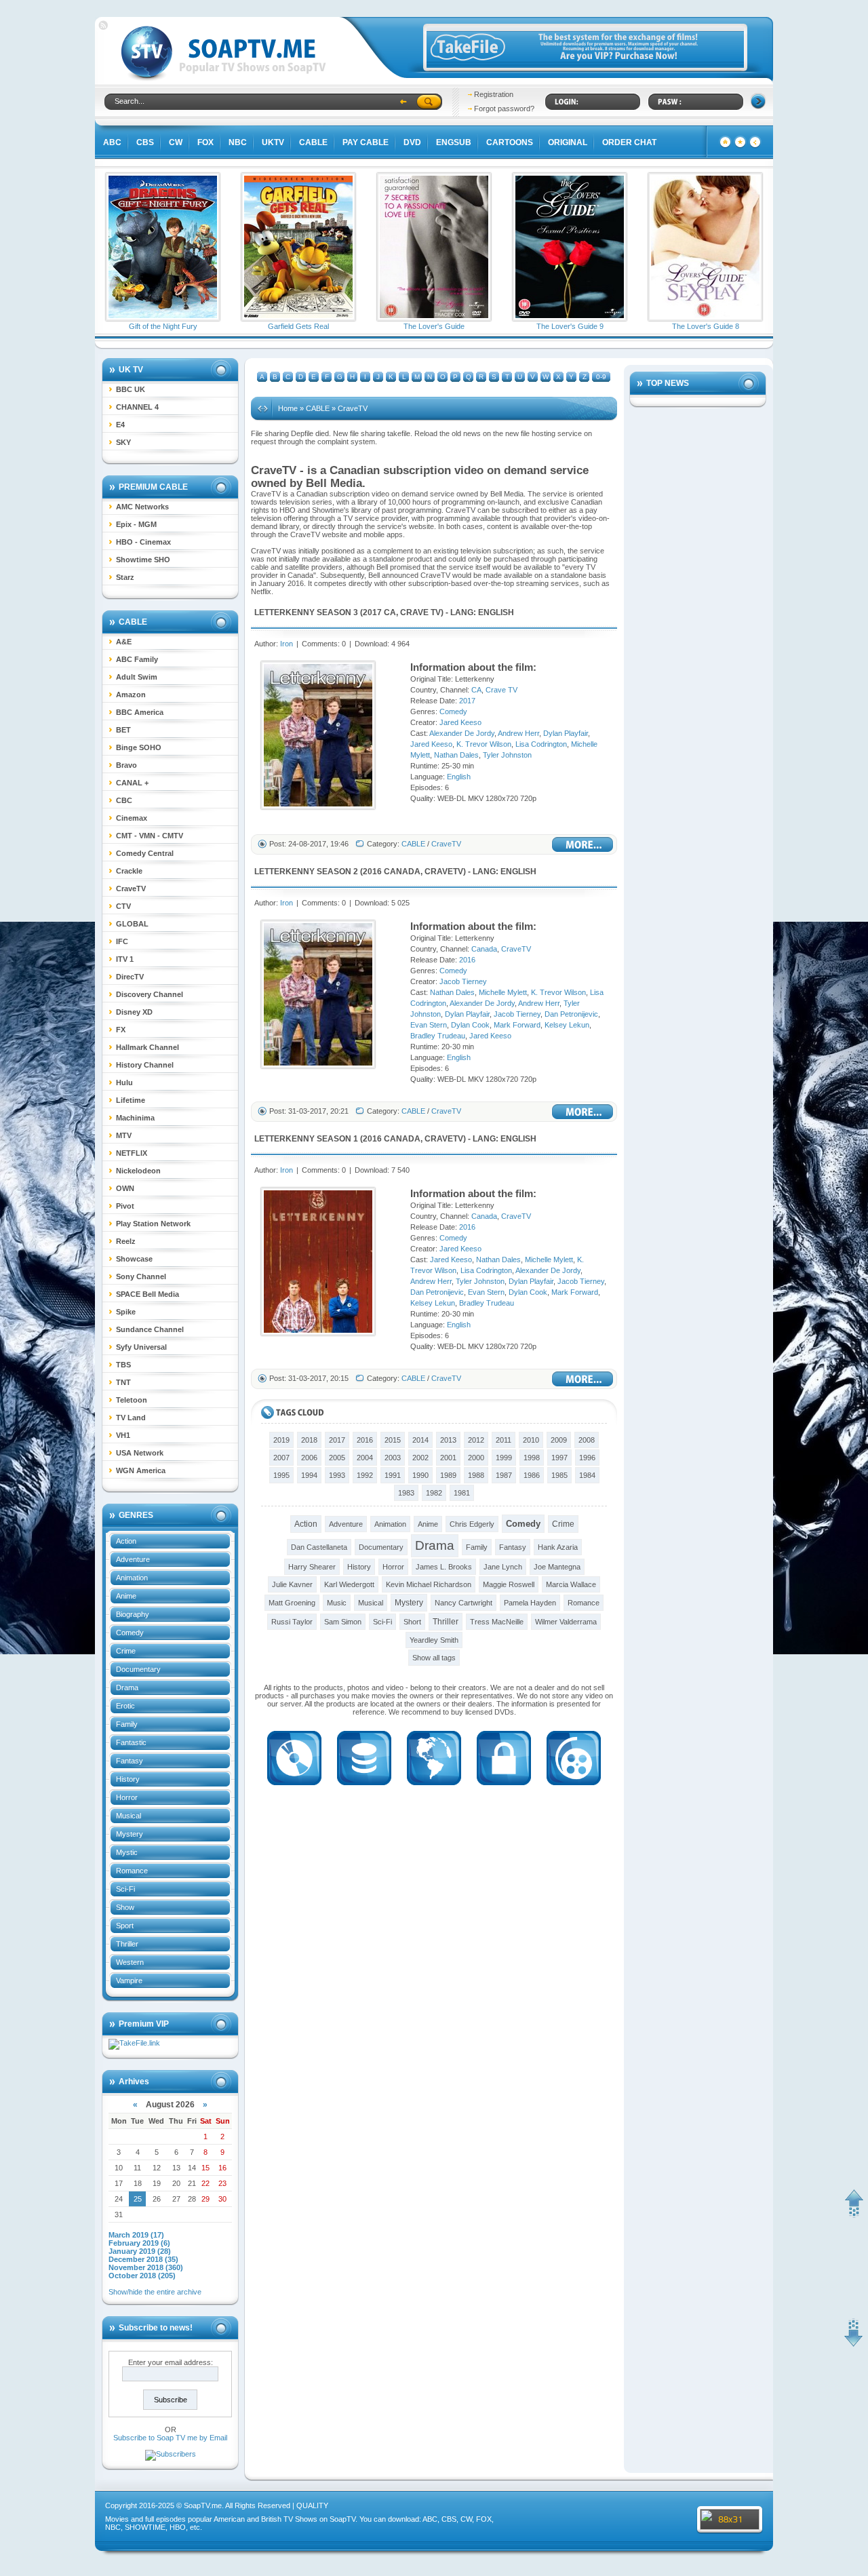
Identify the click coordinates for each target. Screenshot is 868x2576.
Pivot (125, 1206)
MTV (124, 1135)
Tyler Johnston (507, 755)
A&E (124, 642)
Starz (125, 577)
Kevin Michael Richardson (429, 1584)
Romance (132, 1871)
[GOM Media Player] (574, 1789)
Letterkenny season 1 (306, 1139)
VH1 (123, 1435)
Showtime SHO (143, 560)
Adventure (133, 1559)
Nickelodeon (138, 1171)
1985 (559, 1475)
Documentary (138, 1669)
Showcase (134, 1259)
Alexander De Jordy (462, 733)
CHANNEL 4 (137, 407)
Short (412, 1622)
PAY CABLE (366, 142)
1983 (406, 1493)
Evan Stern (429, 1025)
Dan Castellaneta (319, 1547)
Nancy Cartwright (463, 1603)
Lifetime (131, 1100)
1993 (337, 1475)
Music (337, 1603)
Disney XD (134, 1012)
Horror (127, 1797)
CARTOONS (510, 142)
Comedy (130, 1633)
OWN (125, 1188)
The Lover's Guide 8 (706, 326)
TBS (123, 1365)
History (128, 1779)
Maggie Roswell (509, 1584)
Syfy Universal (141, 1347)
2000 (476, 1458)
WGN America (141, 1470)
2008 (587, 1440)
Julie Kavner (292, 1584)
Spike (126, 1312)
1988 (476, 1475)
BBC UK (131, 389)
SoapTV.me (203, 2505)
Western (130, 1962)
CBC (124, 800)
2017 (372, 612)
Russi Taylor (292, 1622)
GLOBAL (132, 924)
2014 (420, 1440)
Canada (402, 872)
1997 (559, 1458)
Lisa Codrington (541, 744)
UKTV (273, 142)
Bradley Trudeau (438, 1036)
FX (121, 1030)
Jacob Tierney (463, 981)
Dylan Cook (470, 1025)
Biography (133, 1614)
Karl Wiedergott (349, 1584)
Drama (127, 1687)
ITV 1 (125, 959)
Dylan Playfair (566, 733)
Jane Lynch (503, 1567)
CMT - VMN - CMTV (150, 836)
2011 (504, 1440)
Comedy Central (145, 853)
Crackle (129, 871)
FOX (205, 142)
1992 (365, 1475)
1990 (420, 1475)
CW (176, 142)
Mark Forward (517, 1025)
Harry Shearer (312, 1567)
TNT (123, 1382)
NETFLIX (132, 1153)
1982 (434, 1493)
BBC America (140, 712)
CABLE (313, 142)
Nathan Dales (456, 755)
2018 (309, 1440)
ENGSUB (454, 142)
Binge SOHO (139, 747)
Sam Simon (343, 1622)
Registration (494, 94)
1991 (393, 1475)
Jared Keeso (460, 722)
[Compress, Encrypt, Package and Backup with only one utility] (364, 1789)
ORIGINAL (568, 142)
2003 (393, 1458)
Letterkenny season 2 (306, 872)
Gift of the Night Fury (163, 326)
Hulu (124, 1082)
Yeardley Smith (434, 1640)
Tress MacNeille (497, 1622)
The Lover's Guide (434, 326)
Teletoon (132, 1400)
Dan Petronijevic (571, 1014)
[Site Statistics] (740, 146)
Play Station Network (153, 1224)
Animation (132, 1578)
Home (288, 408)
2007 (281, 1458)
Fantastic (131, 1742)
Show (125, 1907)
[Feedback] (725, 146)
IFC (122, 941)
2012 (476, 1440)
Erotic (125, 1706)
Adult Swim (137, 677)
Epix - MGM (136, 524)
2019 (281, 1440)
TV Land (131, 1418)
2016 (372, 872)
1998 (532, 1458)
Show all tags (434, 1658)
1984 (587, 1475)
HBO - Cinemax (143, 542)
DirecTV (130, 977)
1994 (309, 1475)
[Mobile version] (755, 146)
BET (123, 730)
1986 (532, 1475)
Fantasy (130, 1761)
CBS (145, 142)
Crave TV (420, 612)
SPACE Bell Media (147, 1294)
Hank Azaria (558, 1547)
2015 (393, 1440)
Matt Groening (292, 1603)
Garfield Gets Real (298, 326)
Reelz (126, 1241)
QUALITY (312, 2505)
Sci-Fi (125, 1889)
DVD (412, 142)
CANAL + (132, 783)
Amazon (131, 695)
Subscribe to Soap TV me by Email (170, 2438)
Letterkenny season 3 (306, 612)
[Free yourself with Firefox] (434, 1789)
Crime (126, 1651)
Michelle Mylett (503, 992)
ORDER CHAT (629, 142)
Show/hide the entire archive (155, 2292)
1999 (504, 1458)
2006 (309, 1458)
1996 (587, 1458)
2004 (365, 1458)
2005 (337, 1458)
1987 (504, 1475)
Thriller (127, 1944)
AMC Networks (142, 507)
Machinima (135, 1118)
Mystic (127, 1852)
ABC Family (137, 659)
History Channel (145, 1065)
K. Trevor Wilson (484, 744)
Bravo (126, 765)
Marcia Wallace (571, 1584)
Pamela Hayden (530, 1603)
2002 (420, 1458)
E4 (120, 425)
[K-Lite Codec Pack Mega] (294, 1789)
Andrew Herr (518, 733)
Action (126, 1541)
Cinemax (132, 818)
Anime (126, 1596)
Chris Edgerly (472, 1524)
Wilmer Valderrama (566, 1622)
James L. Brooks (444, 1567)
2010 (531, 1440)
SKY (123, 442)
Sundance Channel (150, 1329)
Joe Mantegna (557, 1567)
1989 (448, 1475)
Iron (287, 644)
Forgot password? (504, 109)
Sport (125, 1926)
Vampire (129, 1980)
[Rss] (103, 27)
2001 (448, 1458)
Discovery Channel (150, 994)
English (496, 612)
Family (127, 1724)
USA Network (140, 1453)
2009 (559, 1440)
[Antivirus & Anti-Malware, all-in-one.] (504, 1789)
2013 (448, 1440)
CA (390, 612)
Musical (129, 1816)
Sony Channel (141, 1276)
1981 (462, 1493)
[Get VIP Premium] (585, 65)
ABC (112, 142)
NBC (238, 142)
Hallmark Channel (147, 1047)
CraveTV (131, 889)
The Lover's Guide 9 (570, 326)
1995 (281, 1475)
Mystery (130, 1834)
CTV (123, 906)
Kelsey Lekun (567, 1025)
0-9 (601, 377)
